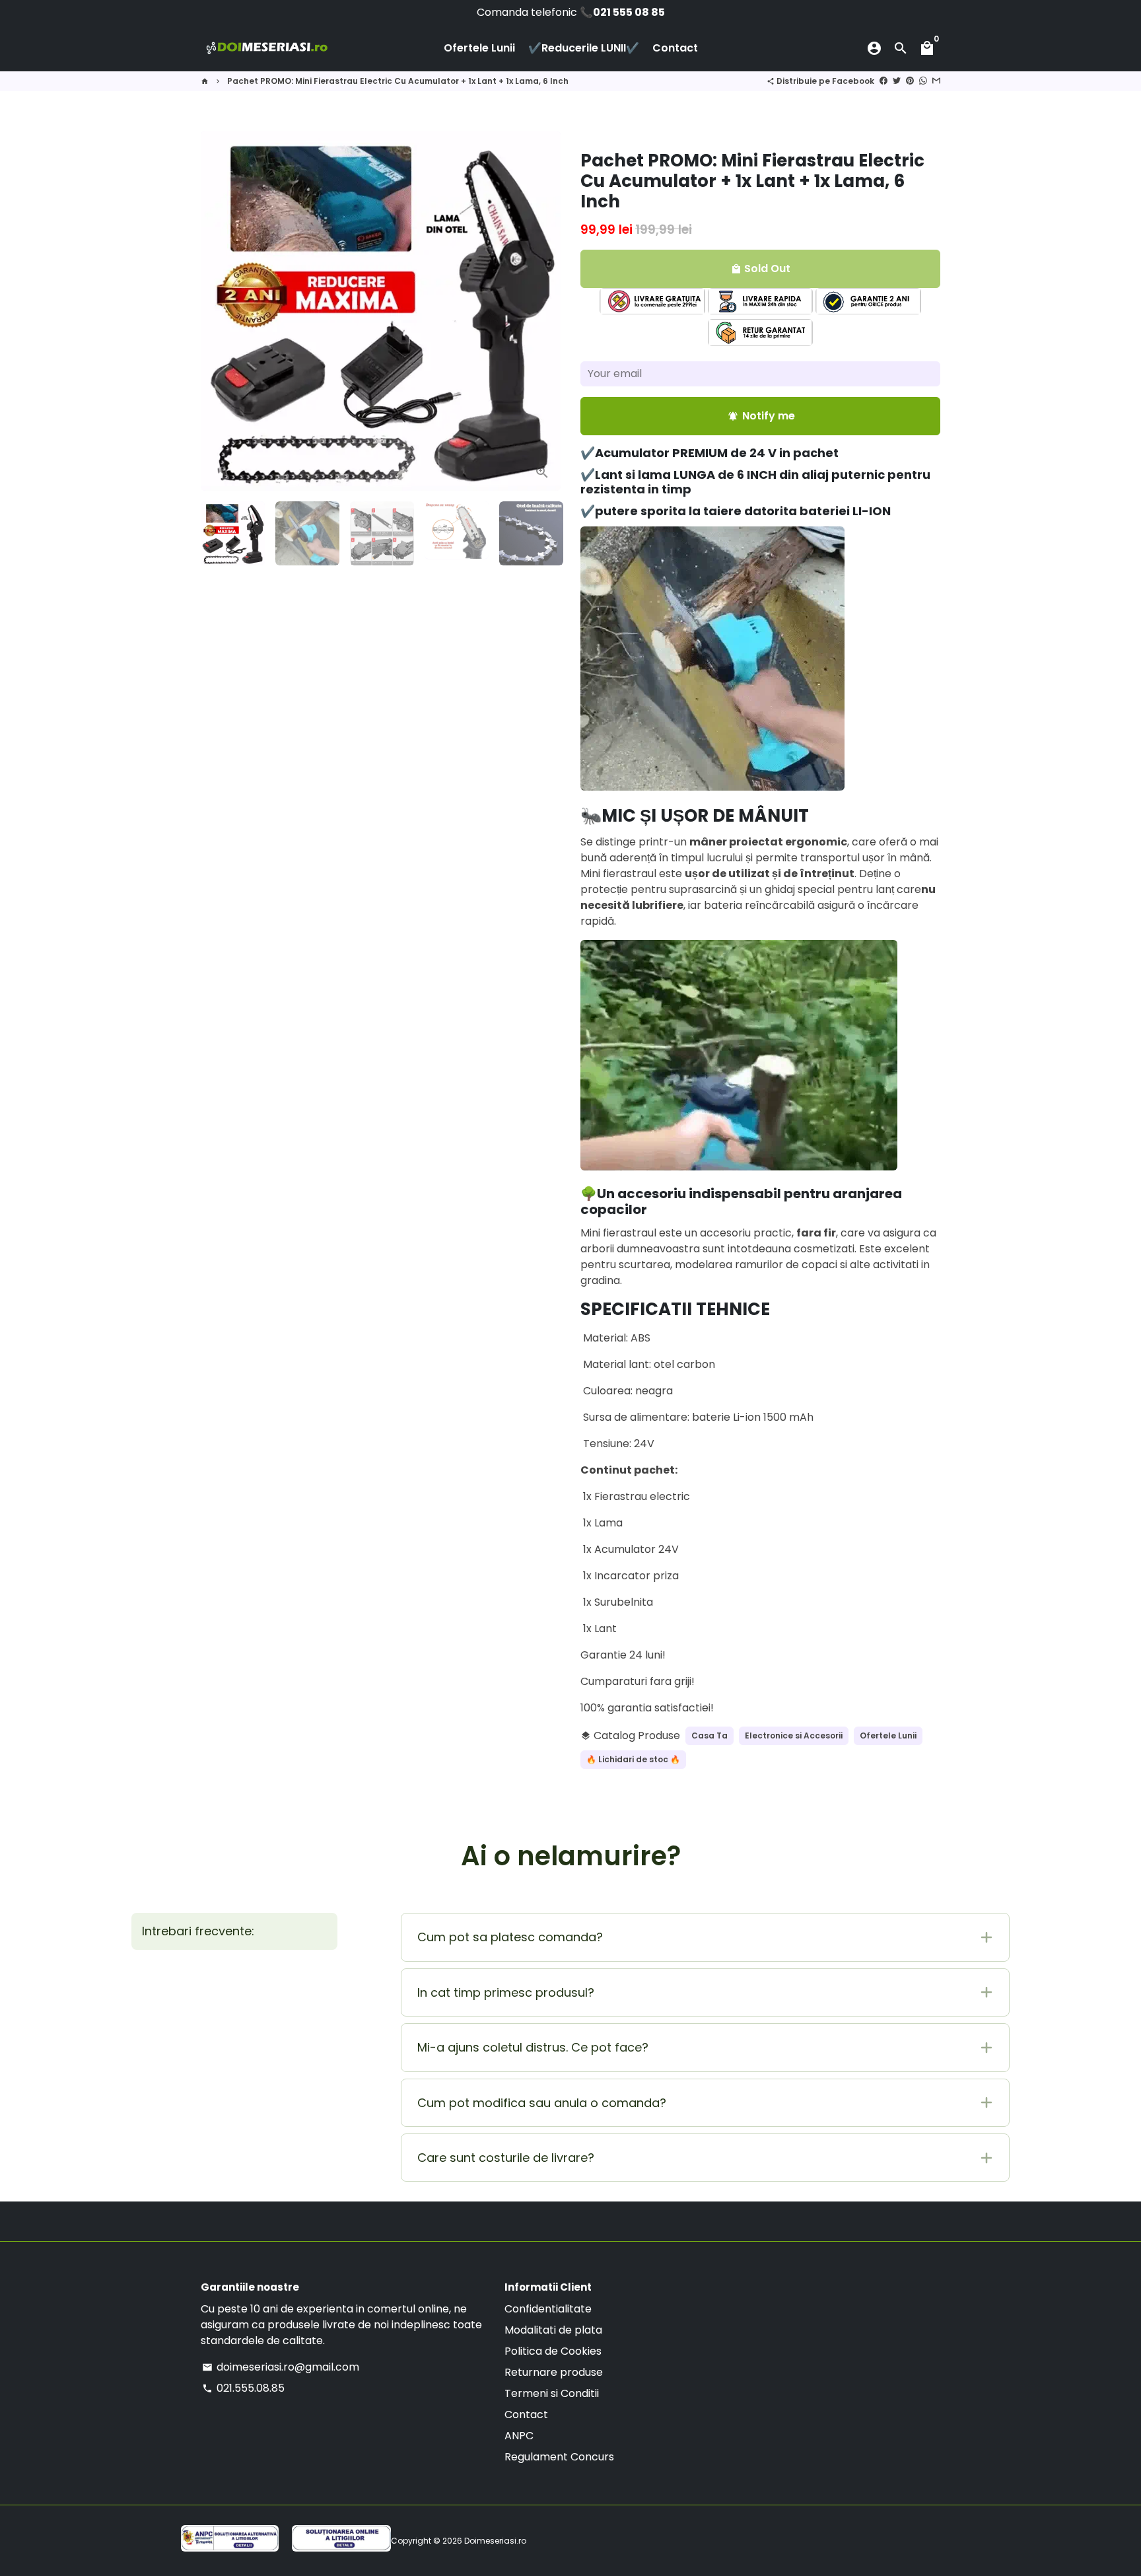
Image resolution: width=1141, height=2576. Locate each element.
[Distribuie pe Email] (936, 81)
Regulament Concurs (559, 2457)
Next (543, 311)
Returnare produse (554, 2372)
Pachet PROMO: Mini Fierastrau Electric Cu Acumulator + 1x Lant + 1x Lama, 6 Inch (398, 81)
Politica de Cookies (553, 2351)
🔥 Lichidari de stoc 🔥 (633, 1759)
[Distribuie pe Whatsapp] (923, 81)
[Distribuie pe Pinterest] (910, 81)
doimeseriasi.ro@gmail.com (281, 2367)
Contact (675, 48)
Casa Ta (709, 1735)
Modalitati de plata (553, 2330)
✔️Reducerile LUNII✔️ (584, 48)
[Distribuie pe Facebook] (883, 81)
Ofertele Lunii (479, 48)
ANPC (519, 2436)
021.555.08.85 (243, 2388)
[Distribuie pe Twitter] (897, 81)
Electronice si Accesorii (794, 1735)
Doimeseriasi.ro (495, 2541)
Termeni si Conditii (552, 2393)
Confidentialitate (548, 2309)
